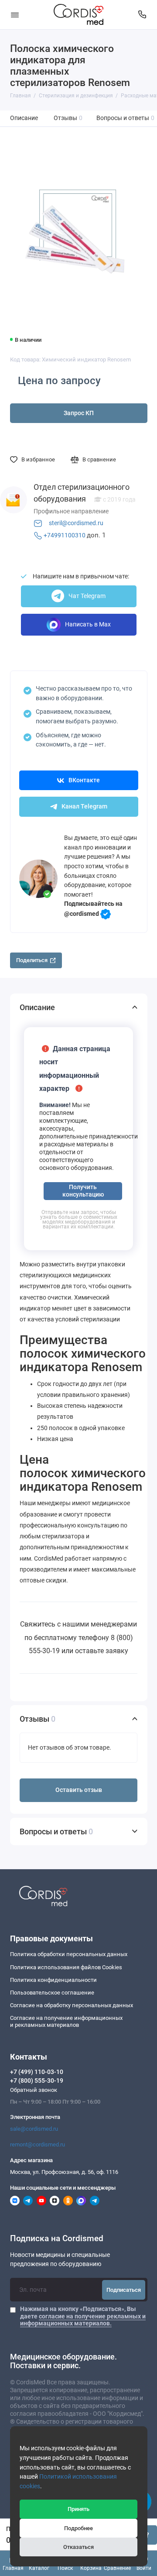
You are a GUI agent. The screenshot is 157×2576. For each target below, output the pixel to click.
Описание (24, 118)
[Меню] (15, 15)
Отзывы (68, 118)
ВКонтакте (84, 780)
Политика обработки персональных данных (69, 1954)
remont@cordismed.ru (38, 2144)
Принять (78, 2509)
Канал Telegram (84, 807)
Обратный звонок (34, 2090)
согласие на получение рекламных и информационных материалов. (83, 2320)
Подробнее (78, 2528)
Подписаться (124, 2290)
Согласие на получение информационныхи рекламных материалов (66, 2021)
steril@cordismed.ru (76, 523)
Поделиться (32, 960)
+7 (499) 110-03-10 (37, 2072)
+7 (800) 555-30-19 (37, 2081)
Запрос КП (79, 413)
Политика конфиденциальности (53, 1980)
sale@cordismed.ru (34, 2129)
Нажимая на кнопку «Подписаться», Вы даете (83, 2316)
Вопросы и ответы (126, 118)
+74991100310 (65, 535)
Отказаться (78, 2547)
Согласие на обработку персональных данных (72, 2005)
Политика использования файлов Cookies (66, 1967)
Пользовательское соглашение (52, 1993)
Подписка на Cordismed (57, 2239)
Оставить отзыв (79, 1790)
